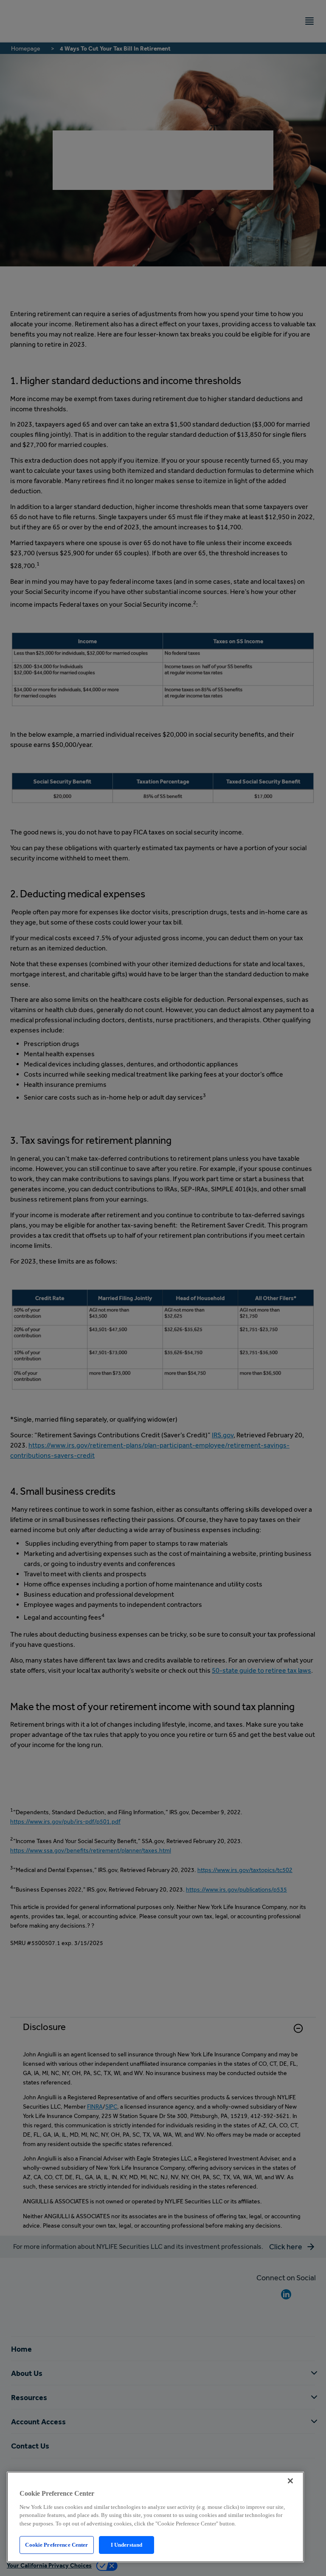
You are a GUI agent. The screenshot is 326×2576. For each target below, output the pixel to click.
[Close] (290, 2481)
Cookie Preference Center (56, 2545)
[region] (155, 2517)
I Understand (127, 2545)
